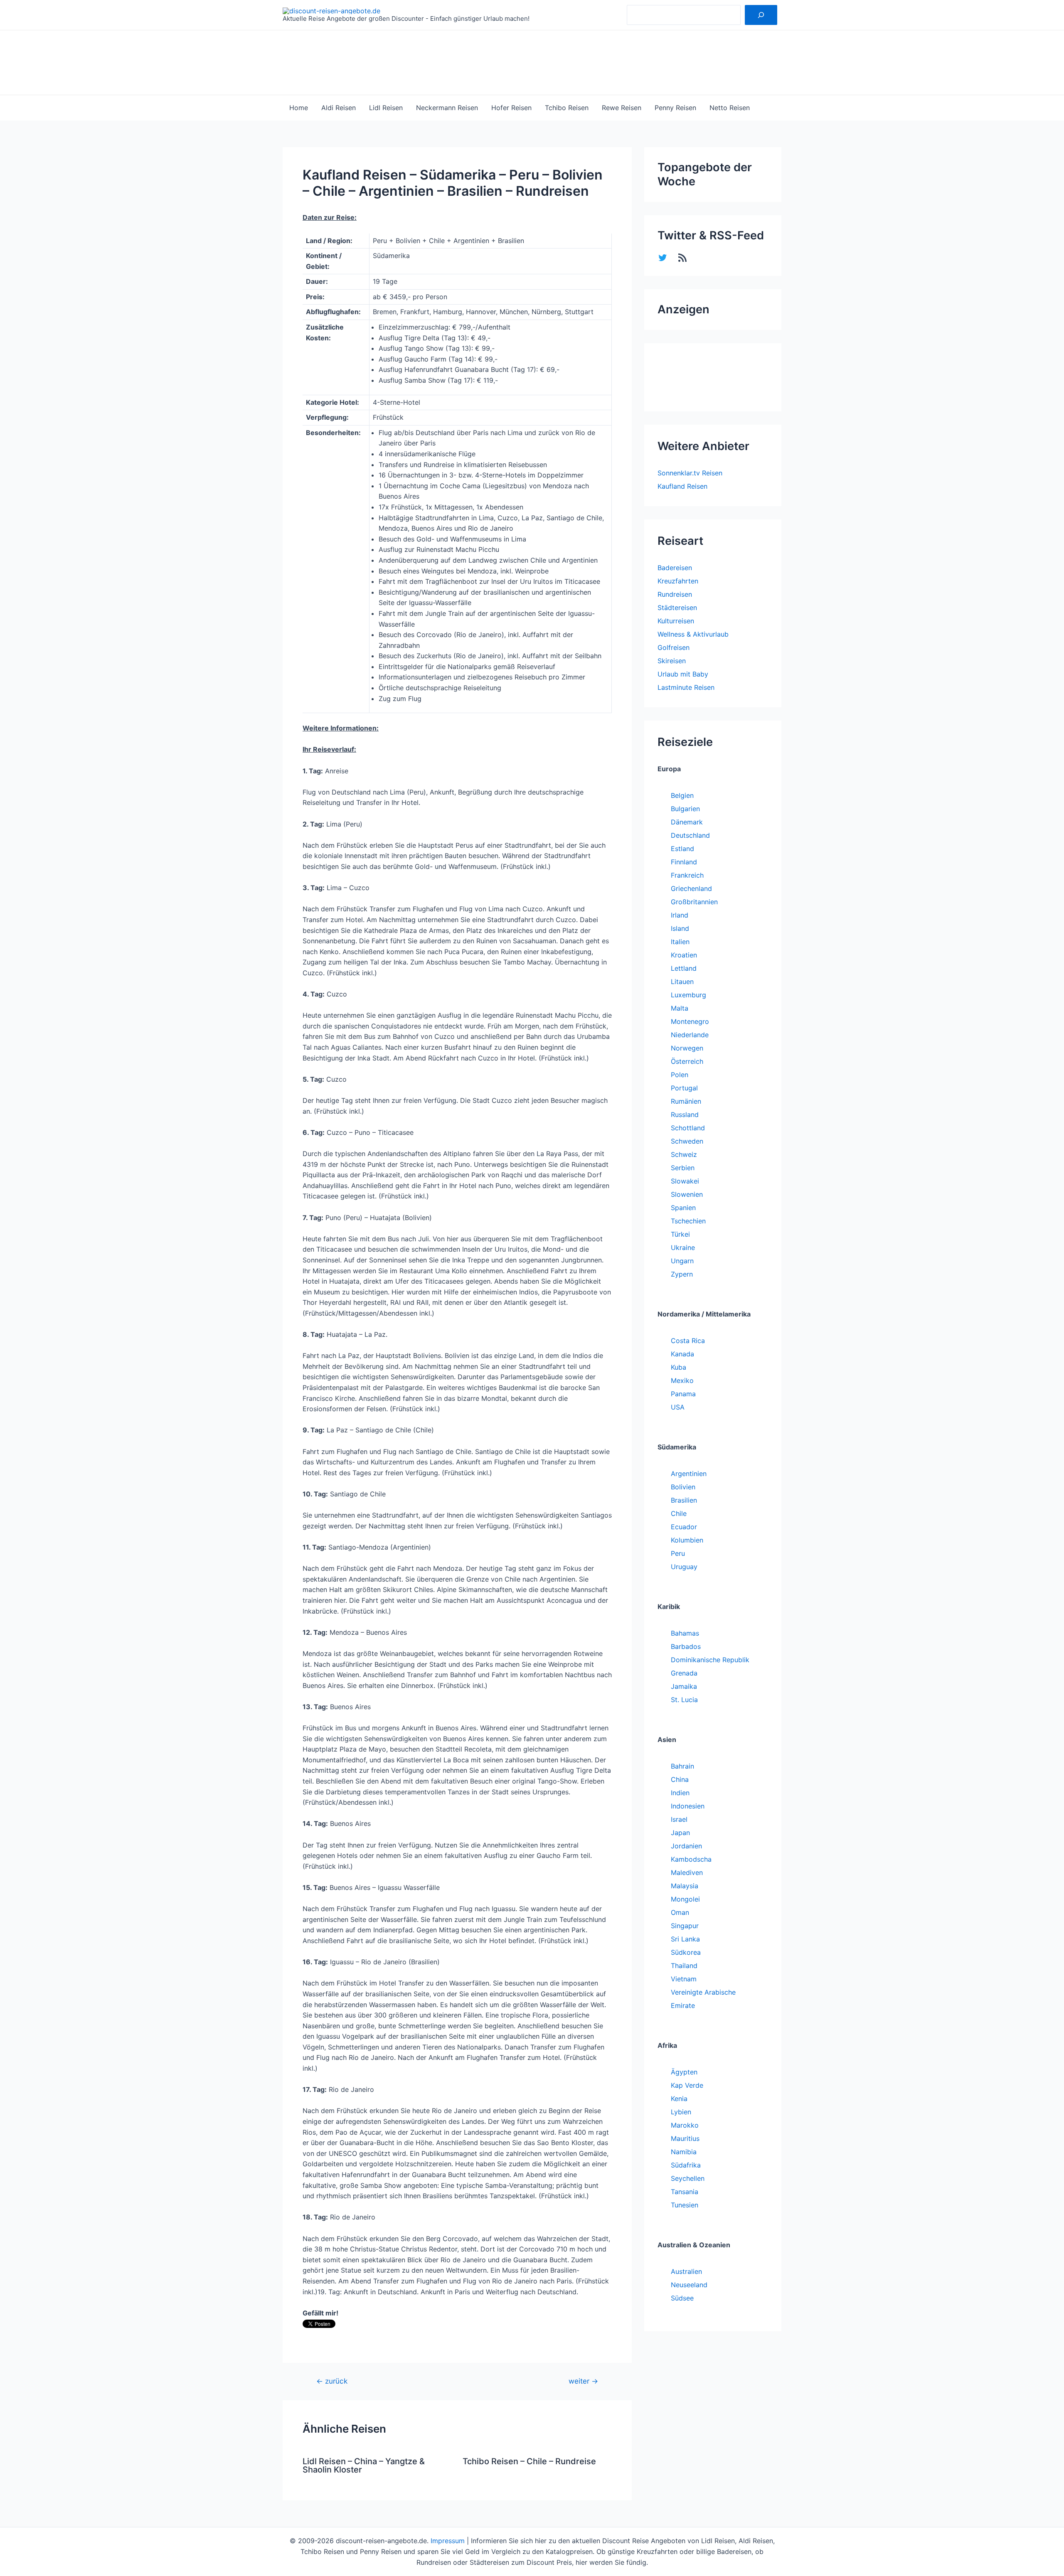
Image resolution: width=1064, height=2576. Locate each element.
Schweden (687, 1141)
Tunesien (685, 2205)
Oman (680, 1912)
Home (299, 108)
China (680, 1779)
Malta (680, 1008)
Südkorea (686, 1952)
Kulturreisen (676, 621)
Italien (680, 942)
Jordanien (686, 1846)
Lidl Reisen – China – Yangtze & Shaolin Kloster (364, 2465)
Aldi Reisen (339, 108)
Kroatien (684, 955)
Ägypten (684, 2072)
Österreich (687, 1061)
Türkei (680, 1234)
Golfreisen (674, 647)
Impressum (448, 2541)
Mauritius (685, 2138)
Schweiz (684, 1154)
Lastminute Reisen (686, 687)
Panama (683, 1394)
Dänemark (687, 822)
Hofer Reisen (511, 108)
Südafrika (686, 2165)
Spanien (683, 1208)
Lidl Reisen (386, 108)
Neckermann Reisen (447, 108)
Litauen (682, 982)
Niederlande (690, 1035)
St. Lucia (684, 1700)
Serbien (683, 1168)
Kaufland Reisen (682, 486)
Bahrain (682, 1766)
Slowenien (687, 1194)
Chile (679, 1513)
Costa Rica (688, 1341)
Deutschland (690, 835)
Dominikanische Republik (710, 1660)
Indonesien (688, 1806)
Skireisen (672, 661)
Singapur (685, 1926)
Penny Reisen (675, 108)
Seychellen (688, 2178)
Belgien (682, 795)
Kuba (679, 1367)
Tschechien (688, 1221)
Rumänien (686, 1101)
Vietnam (684, 1979)
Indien (680, 1793)
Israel (679, 1819)
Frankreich (687, 875)
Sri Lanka (685, 1939)
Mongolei (685, 1899)
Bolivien (683, 1487)
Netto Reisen (730, 108)
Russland (685, 1115)
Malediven (687, 1872)
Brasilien (684, 1500)
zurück (332, 2381)
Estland (682, 849)
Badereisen (675, 568)
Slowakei (685, 1181)
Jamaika (684, 1686)
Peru (678, 1553)
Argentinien (689, 1474)
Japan (680, 1833)
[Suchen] (761, 15)
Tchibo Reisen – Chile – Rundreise (529, 2461)
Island (680, 928)
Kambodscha (691, 1859)
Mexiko (682, 1380)
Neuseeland (689, 2285)
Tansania (685, 2192)
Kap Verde (687, 2085)
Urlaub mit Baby (683, 674)
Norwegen (687, 1048)
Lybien (681, 2112)
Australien (686, 2271)
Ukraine (683, 1247)
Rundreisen (675, 594)
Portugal (684, 1088)
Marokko (685, 2125)
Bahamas (685, 1633)
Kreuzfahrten (678, 581)
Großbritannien (694, 902)
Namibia (684, 2152)
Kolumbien (687, 1540)
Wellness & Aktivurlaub (693, 634)
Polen (680, 1075)
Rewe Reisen (622, 108)
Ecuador (684, 1527)
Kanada (682, 1354)
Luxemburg (688, 995)
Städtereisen (677, 608)
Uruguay (684, 1567)
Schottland (688, 1128)
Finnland (684, 862)
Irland (680, 915)
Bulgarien (685, 809)
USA (678, 1407)
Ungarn (682, 1261)
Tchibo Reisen (567, 108)
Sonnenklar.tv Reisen (690, 473)
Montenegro (690, 1021)
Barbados (686, 1646)
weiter (583, 2381)
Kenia (679, 2099)
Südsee (682, 2298)
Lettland (684, 968)
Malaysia (685, 1886)
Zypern (682, 1274)
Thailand (684, 1966)
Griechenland (691, 888)
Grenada (684, 1673)
